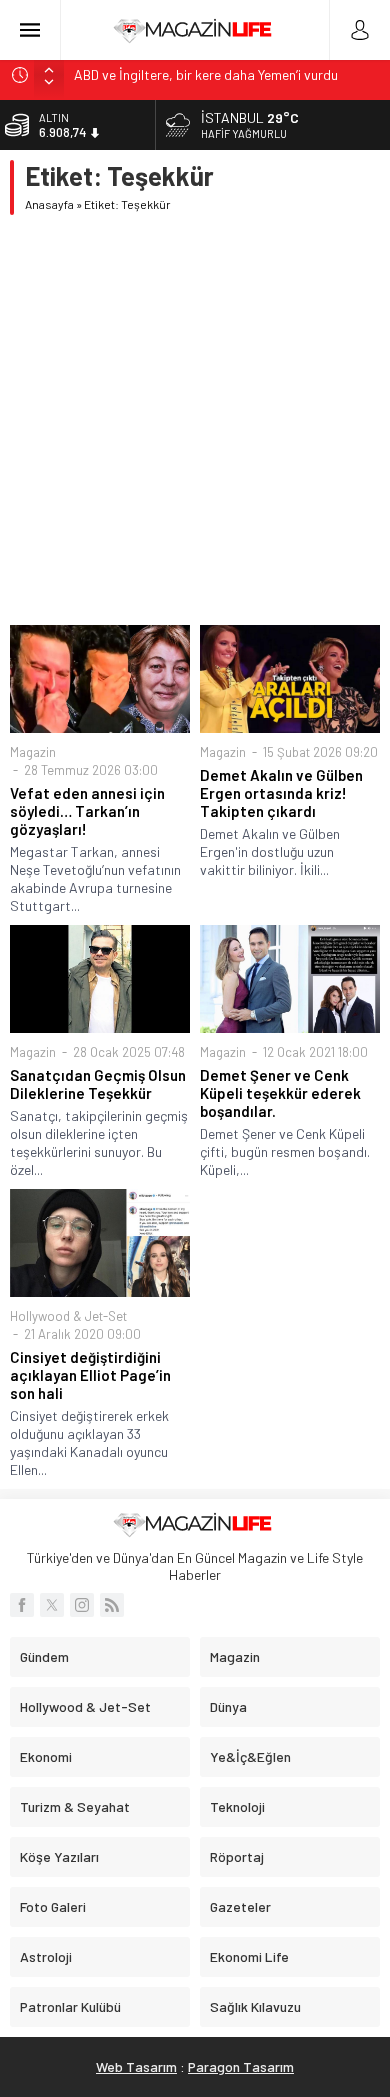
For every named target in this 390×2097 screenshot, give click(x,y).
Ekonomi (46, 1756)
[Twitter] (52, 1605)
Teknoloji (237, 1806)
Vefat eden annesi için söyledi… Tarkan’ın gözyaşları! (87, 811)
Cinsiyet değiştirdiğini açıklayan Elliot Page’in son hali (90, 1375)
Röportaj (237, 1856)
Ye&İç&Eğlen (250, 1756)
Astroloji (46, 1956)
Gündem (44, 1656)
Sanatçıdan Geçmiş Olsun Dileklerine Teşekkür (98, 1084)
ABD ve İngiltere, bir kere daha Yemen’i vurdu (206, 74)
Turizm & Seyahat (75, 1806)
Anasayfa (49, 204)
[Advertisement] (195, 420)
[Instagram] (82, 1605)
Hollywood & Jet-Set (68, 1316)
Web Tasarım (136, 2066)
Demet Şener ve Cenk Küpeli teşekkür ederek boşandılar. (280, 1093)
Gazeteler (240, 1906)
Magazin (33, 752)
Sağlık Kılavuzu (255, 2006)
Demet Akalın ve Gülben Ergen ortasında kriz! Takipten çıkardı (281, 793)
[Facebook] (22, 1605)
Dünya (228, 1706)
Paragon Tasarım (241, 2066)
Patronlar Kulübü (70, 2006)
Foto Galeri (53, 1906)
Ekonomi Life (249, 1956)
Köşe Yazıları (59, 1856)
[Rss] (112, 1605)
